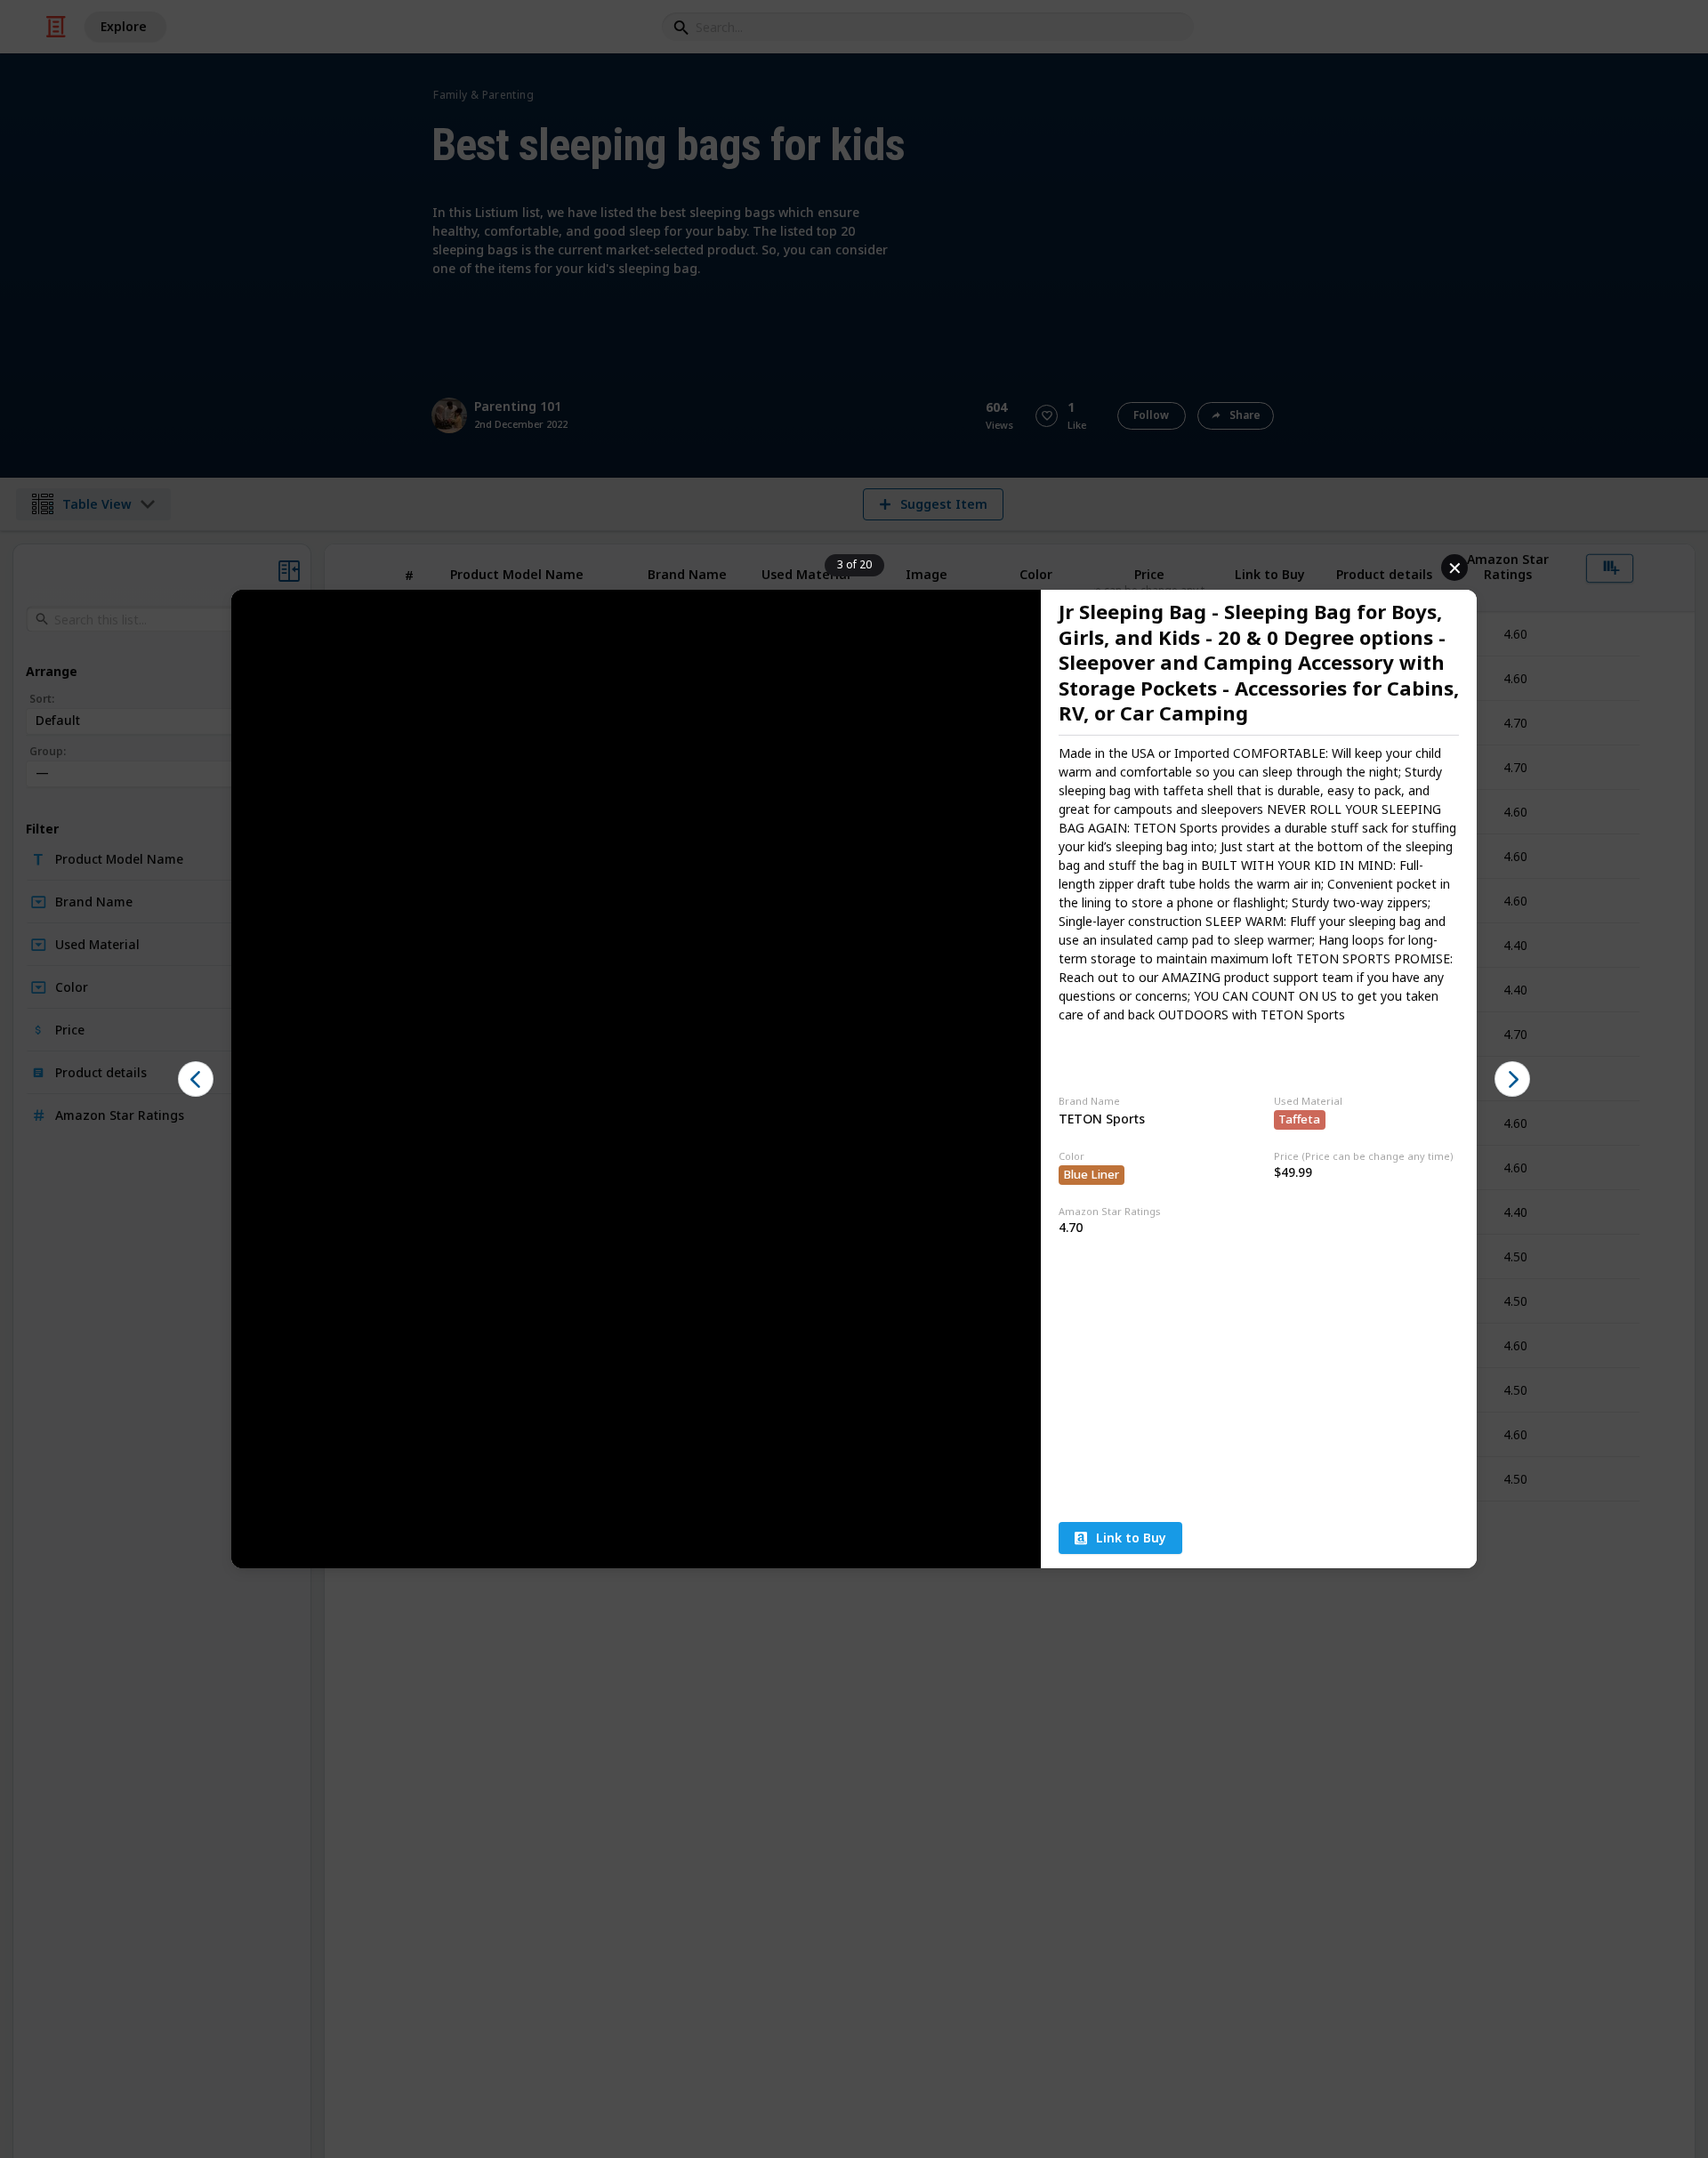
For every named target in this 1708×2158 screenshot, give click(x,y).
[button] (196, 1079)
